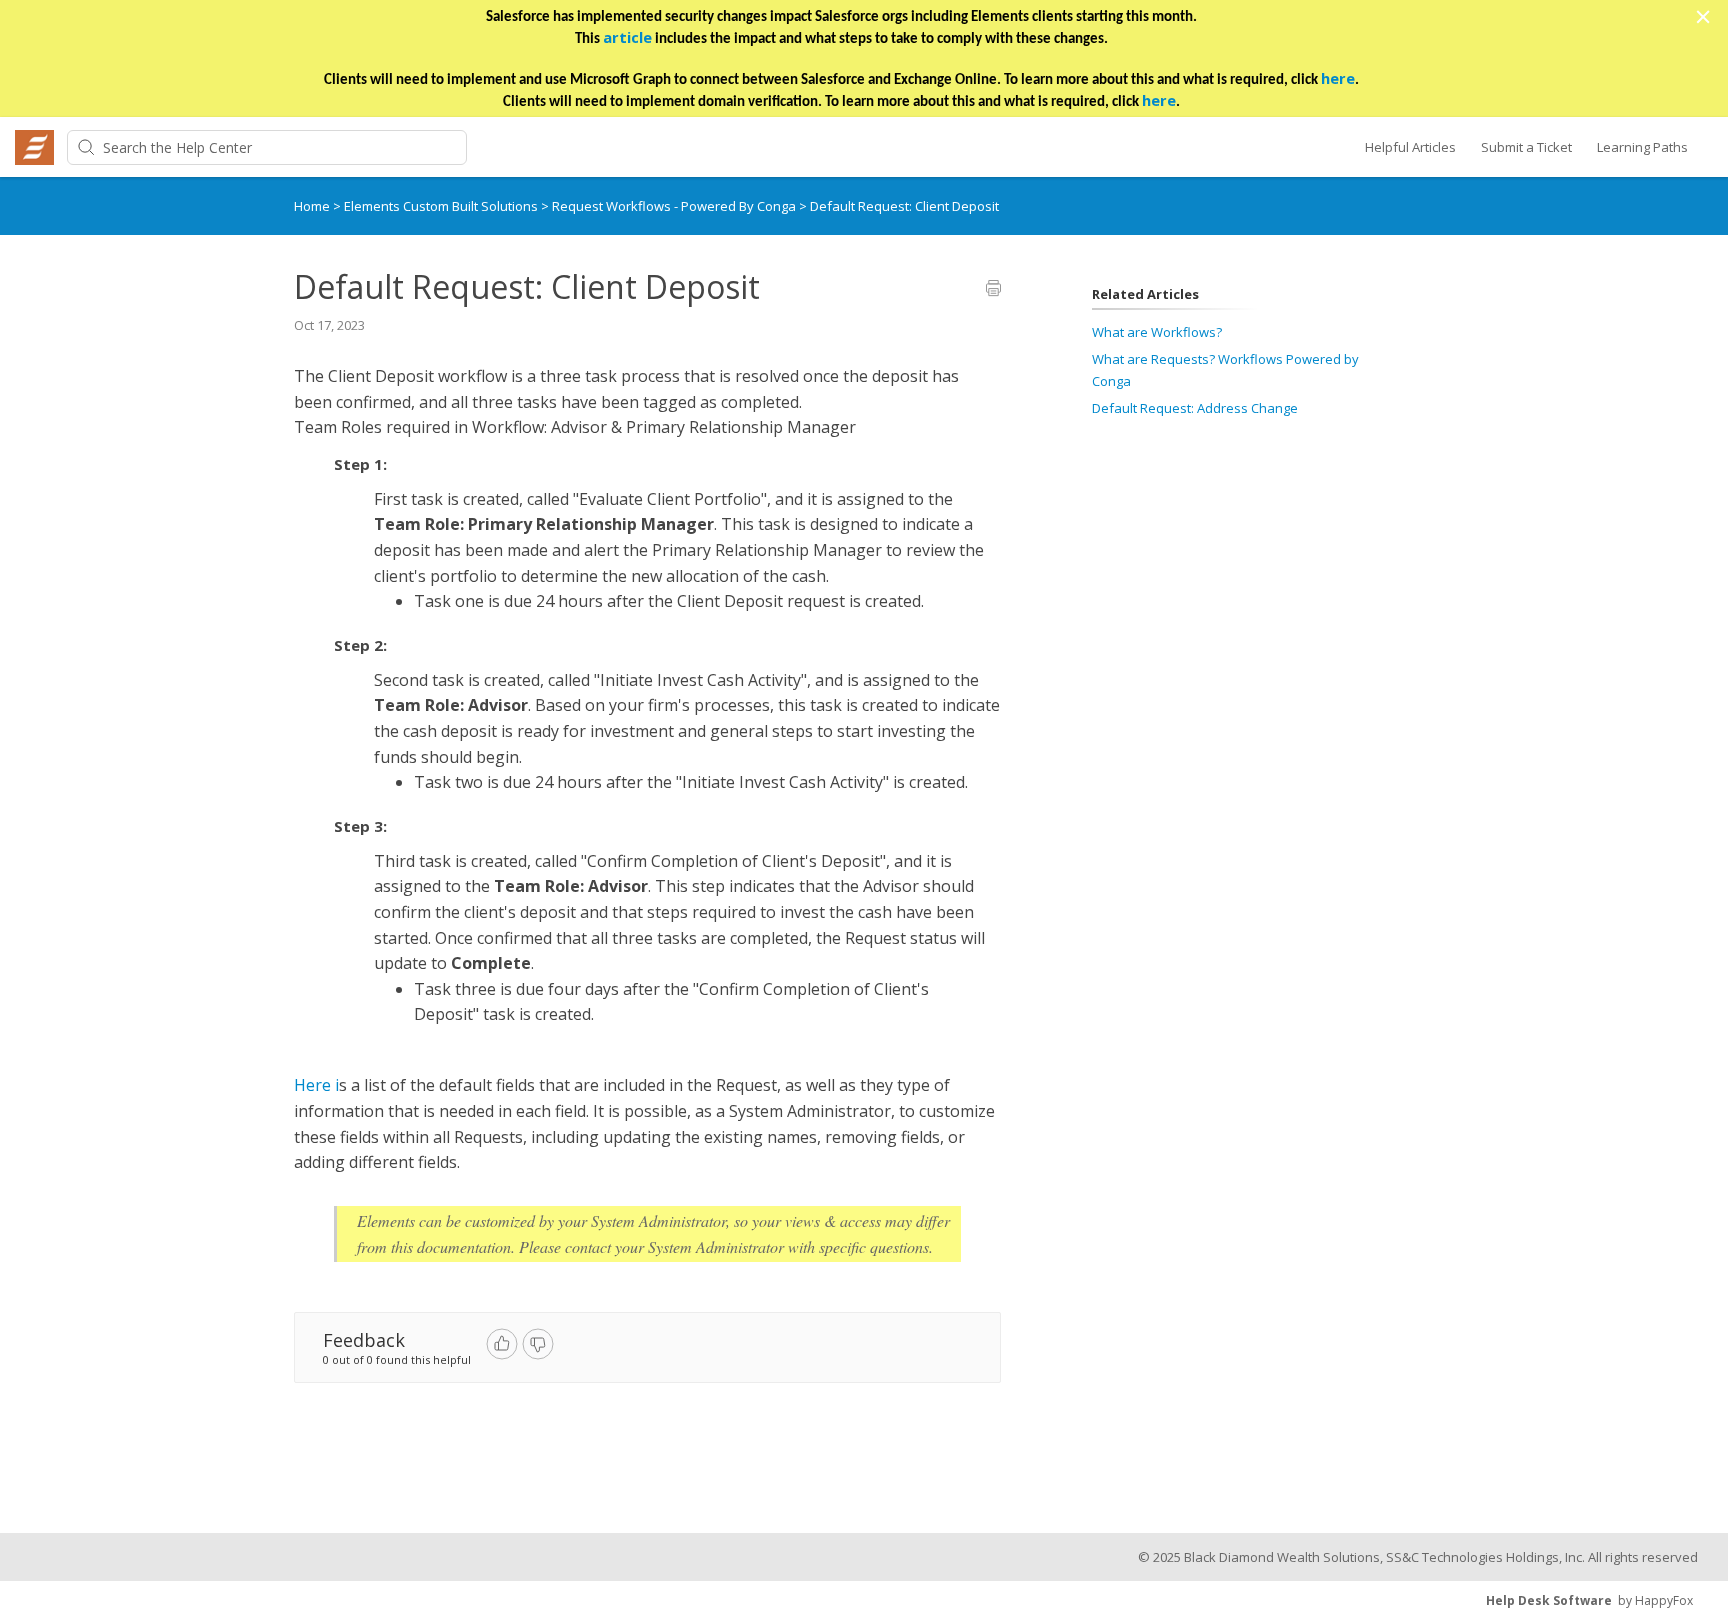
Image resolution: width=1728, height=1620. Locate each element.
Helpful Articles (1410, 147)
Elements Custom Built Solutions (442, 206)
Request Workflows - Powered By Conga (675, 206)
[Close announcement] (1702, 19)
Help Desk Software (1549, 1600)
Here (312, 1085)
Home (312, 206)
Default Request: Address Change (1195, 408)
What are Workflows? (1157, 332)
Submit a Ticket (1526, 147)
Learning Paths (1642, 147)
